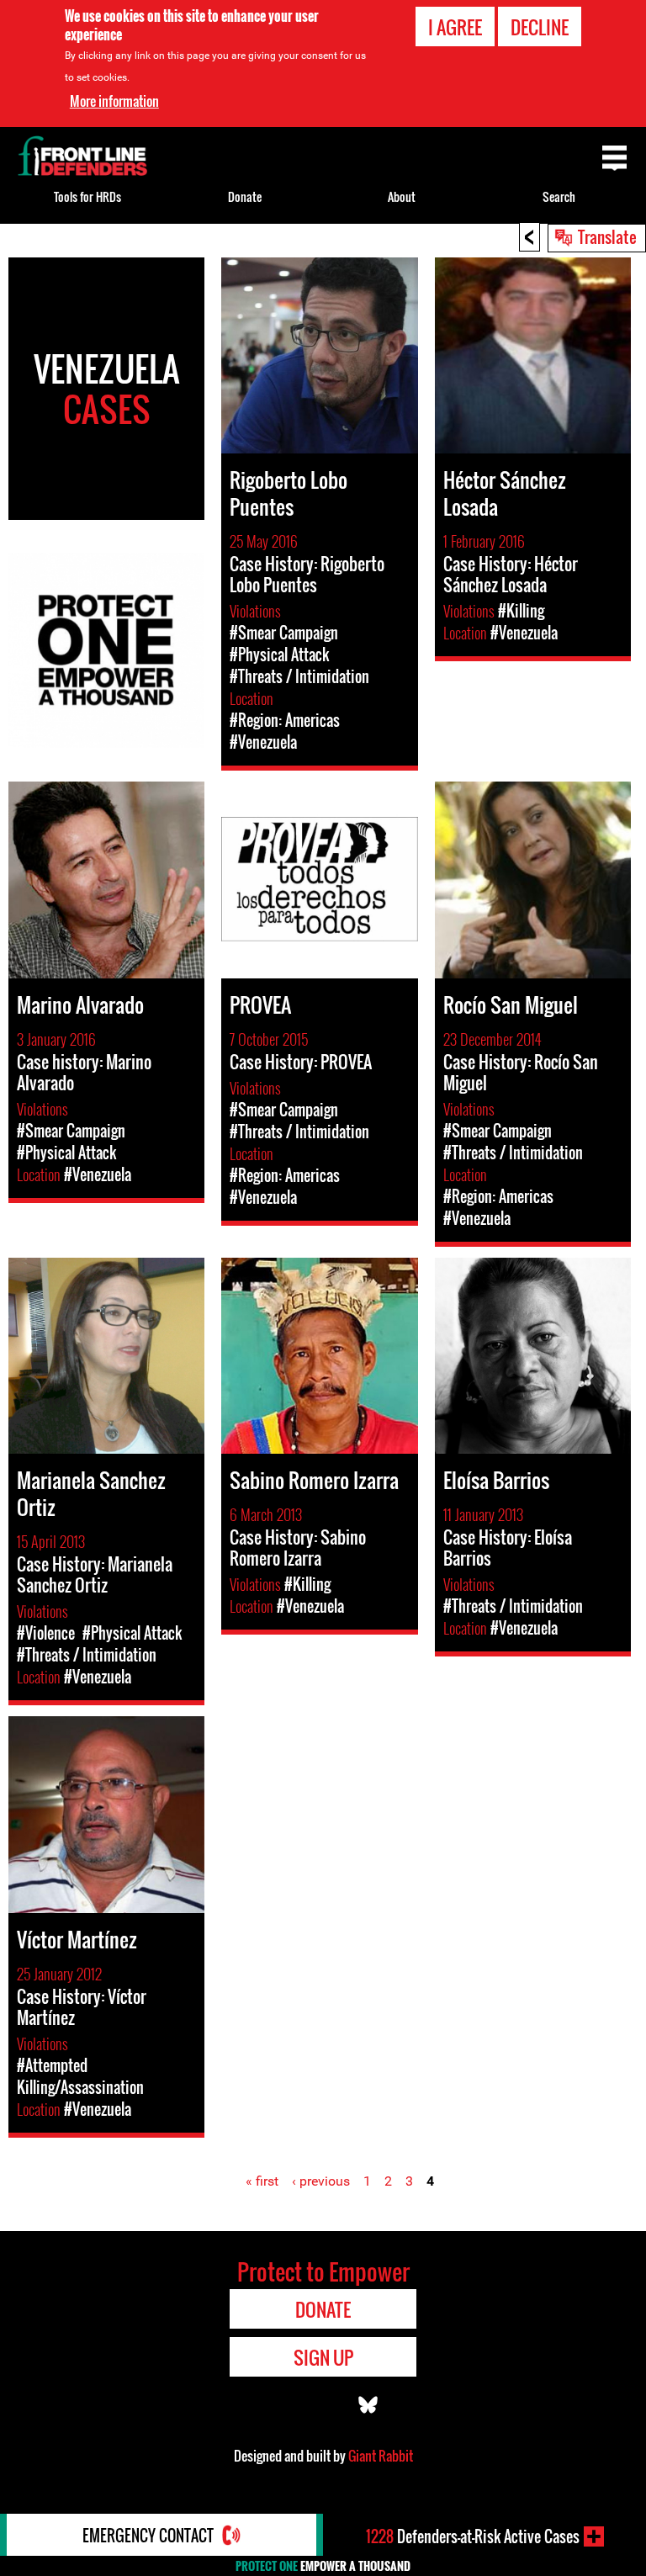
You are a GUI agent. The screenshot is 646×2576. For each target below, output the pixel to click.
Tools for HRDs (87, 196)
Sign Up (323, 2357)
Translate (607, 236)
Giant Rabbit (381, 2456)
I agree (455, 27)
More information (114, 101)
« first (262, 2181)
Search (559, 196)
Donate (245, 196)
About (402, 196)
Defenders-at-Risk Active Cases (473, 2536)
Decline (540, 27)
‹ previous (321, 2181)
